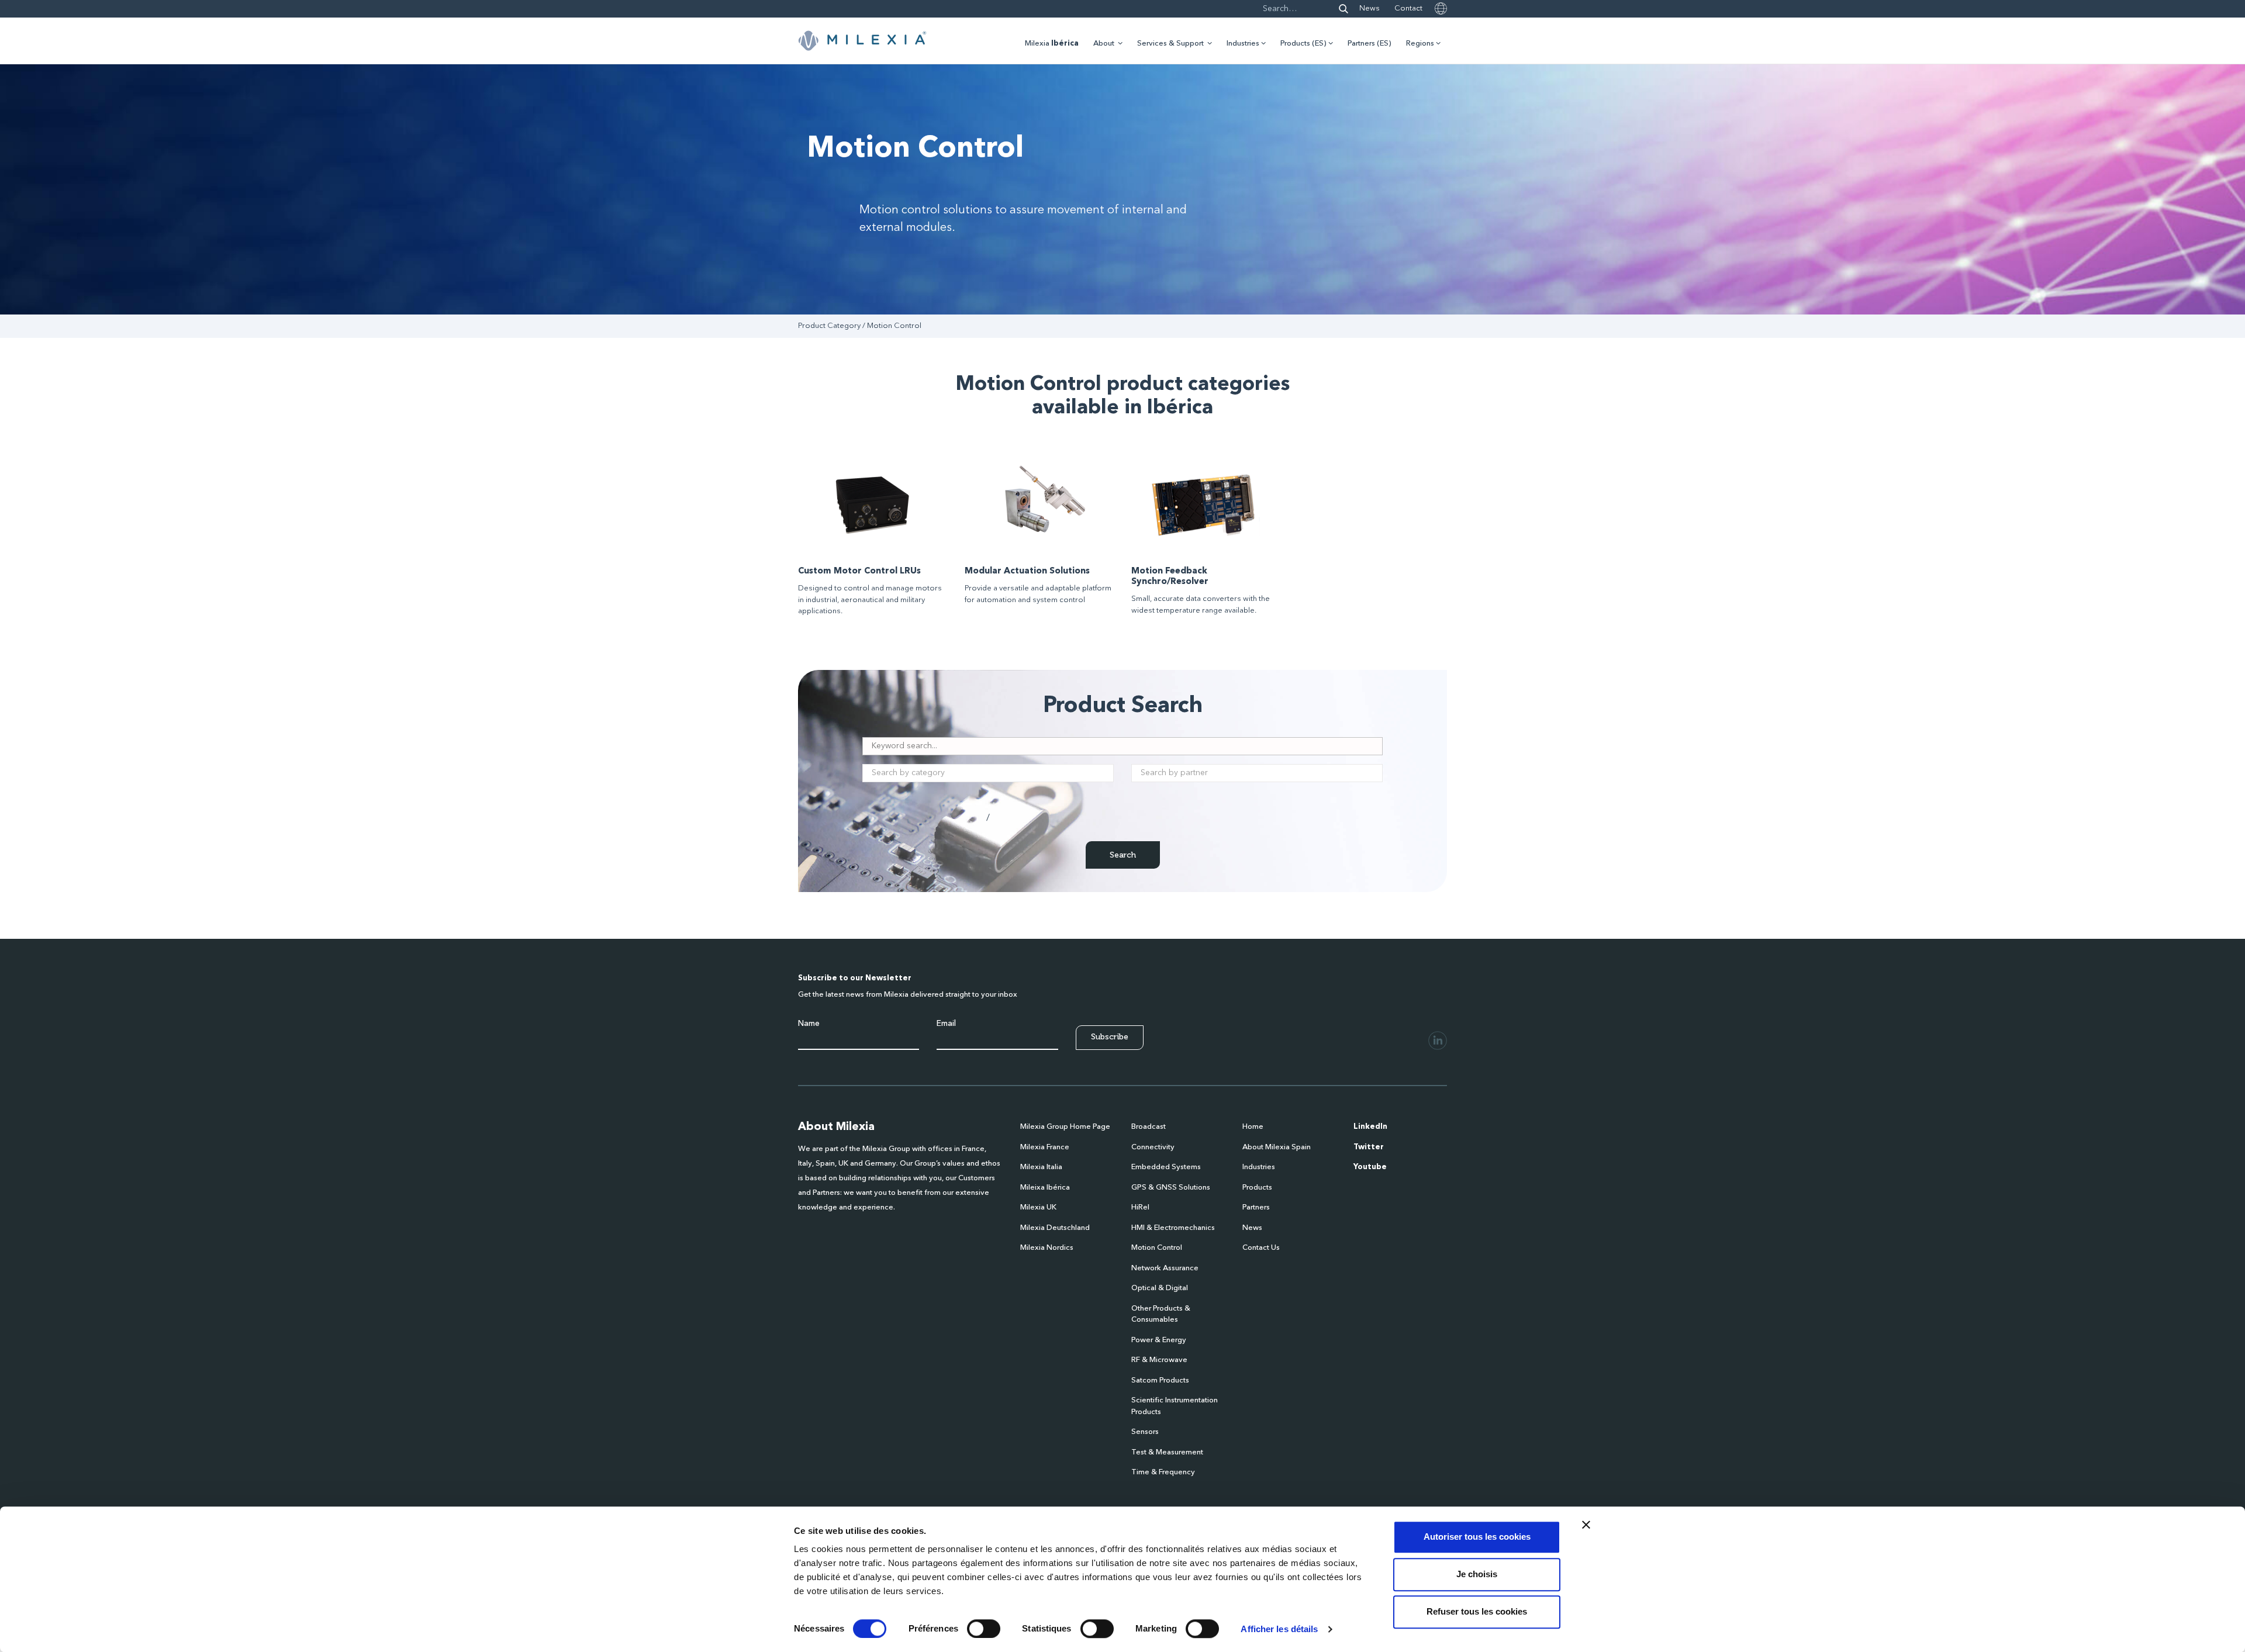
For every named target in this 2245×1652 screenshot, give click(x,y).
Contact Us (1261, 1248)
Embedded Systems (1166, 1167)
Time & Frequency (1163, 1472)
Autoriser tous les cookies (1477, 1537)
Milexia (1052, 44)
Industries (1243, 44)
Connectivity (1153, 1147)
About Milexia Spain (1277, 1147)
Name (809, 1024)
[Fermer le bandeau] (1586, 1525)
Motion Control (1157, 1248)
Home (1253, 1127)
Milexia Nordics (1047, 1248)
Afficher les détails (1279, 1629)
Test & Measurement (1167, 1452)
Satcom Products (1160, 1380)
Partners (1256, 1207)
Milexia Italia (1041, 1167)
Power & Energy (1159, 1340)
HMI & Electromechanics (1173, 1228)
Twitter (1369, 1147)
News (1370, 8)
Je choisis (1477, 1574)
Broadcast (1149, 1127)
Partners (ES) (1370, 44)
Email (946, 1024)
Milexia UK (1038, 1207)
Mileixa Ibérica (1045, 1188)
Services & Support (1170, 44)
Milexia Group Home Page (1065, 1127)
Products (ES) (1303, 44)
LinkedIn (1370, 1127)
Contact (1408, 8)
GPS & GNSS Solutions (1171, 1188)
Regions (1420, 44)
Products (1257, 1188)
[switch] (984, 1629)
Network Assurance (1165, 1268)
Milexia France (1045, 1147)
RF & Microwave (1159, 1360)
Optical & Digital (1160, 1288)
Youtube (1370, 1167)
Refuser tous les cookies (1477, 1611)
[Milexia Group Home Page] (862, 41)
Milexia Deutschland (1055, 1228)
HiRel (1140, 1207)
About (1104, 44)
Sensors (1145, 1432)
